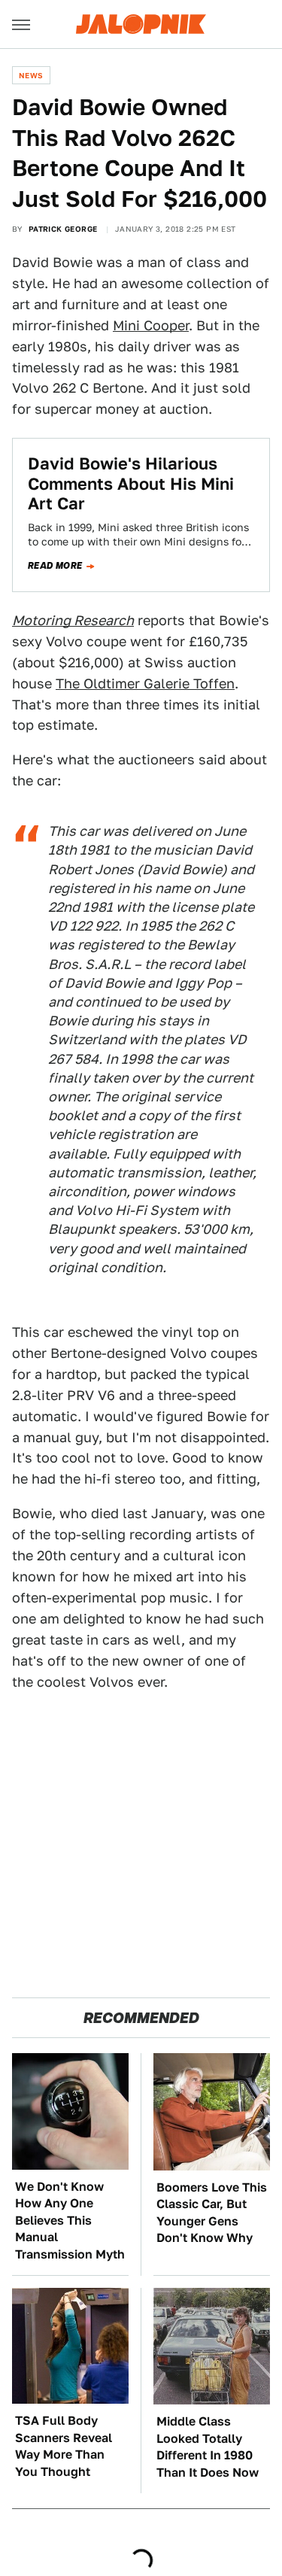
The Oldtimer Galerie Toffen (145, 683)
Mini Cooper (151, 325)
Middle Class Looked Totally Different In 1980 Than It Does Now (208, 2447)
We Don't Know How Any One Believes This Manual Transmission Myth (70, 2221)
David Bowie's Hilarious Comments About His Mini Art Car (131, 483)
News (31, 75)
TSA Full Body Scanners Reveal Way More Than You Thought (64, 2446)
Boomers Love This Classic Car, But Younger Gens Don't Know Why (212, 2213)
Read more (55, 566)
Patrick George (63, 229)
